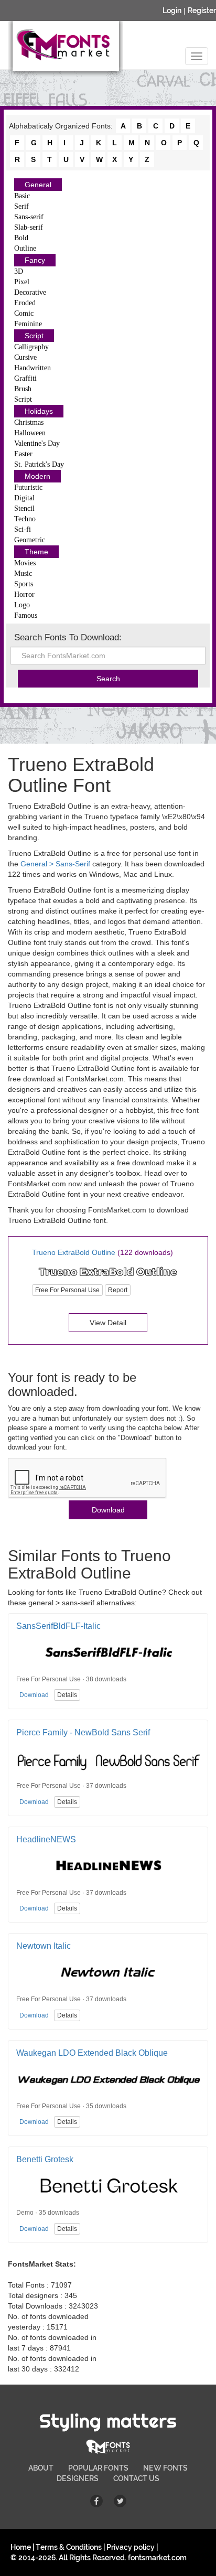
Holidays (39, 411)
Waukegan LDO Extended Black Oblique (92, 2053)
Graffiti (25, 378)
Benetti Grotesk (45, 2159)
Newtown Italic (44, 1946)
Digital (24, 498)
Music (23, 573)
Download (108, 1510)
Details (67, 1695)
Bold (21, 238)
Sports (24, 584)
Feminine (28, 324)
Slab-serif (29, 227)
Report (118, 1290)
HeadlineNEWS (46, 1839)
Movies (25, 563)
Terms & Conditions (69, 2547)
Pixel (22, 282)
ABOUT (41, 2468)
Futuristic (28, 487)
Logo (22, 605)
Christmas (29, 422)
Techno (25, 519)
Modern (37, 476)
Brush (23, 389)
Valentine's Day (37, 443)
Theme (36, 552)
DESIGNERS (78, 2478)
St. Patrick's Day (39, 464)
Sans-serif (29, 217)
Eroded (25, 303)
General (38, 185)
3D (19, 271)
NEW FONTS (165, 2468)
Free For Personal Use (67, 1290)
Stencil (24, 508)
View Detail (108, 1323)
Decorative (30, 292)
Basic (22, 196)
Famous (26, 615)
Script (34, 336)
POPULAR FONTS (98, 2468)
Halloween (30, 433)
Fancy (35, 260)
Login (172, 10)
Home (21, 2547)
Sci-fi (23, 529)
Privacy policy (131, 2547)
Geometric (30, 540)
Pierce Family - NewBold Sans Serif (83, 1732)
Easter (23, 454)
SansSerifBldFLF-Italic (58, 1626)
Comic (24, 313)
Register (202, 10)
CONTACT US (136, 2478)
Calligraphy (31, 347)
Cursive (25, 357)
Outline (25, 248)
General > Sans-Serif (55, 864)
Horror (24, 594)
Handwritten (33, 368)
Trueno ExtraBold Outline (74, 1252)
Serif (21, 206)
